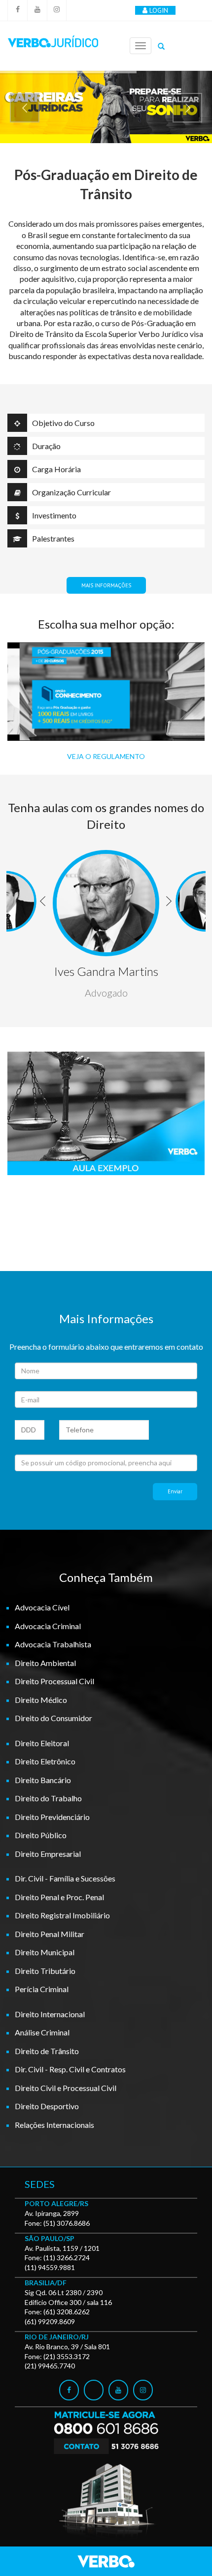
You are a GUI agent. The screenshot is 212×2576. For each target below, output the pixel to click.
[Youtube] (37, 10)
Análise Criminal (42, 2032)
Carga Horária (56, 469)
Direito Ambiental (45, 1663)
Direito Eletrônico (45, 1761)
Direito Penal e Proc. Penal (59, 1897)
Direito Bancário (43, 1780)
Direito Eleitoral (42, 1743)
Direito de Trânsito (47, 2051)
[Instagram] (57, 10)
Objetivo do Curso (63, 423)
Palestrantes (53, 538)
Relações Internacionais (54, 2125)
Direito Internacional (50, 2014)
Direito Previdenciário (52, 1817)
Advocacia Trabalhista (53, 1644)
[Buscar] (161, 46)
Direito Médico (41, 1700)
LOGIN (159, 10)
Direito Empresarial (48, 1854)
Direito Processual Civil (54, 1681)
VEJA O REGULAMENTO (106, 756)
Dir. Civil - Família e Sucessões (65, 1878)
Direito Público (41, 1835)
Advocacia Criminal (48, 1626)
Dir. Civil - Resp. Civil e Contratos (70, 2069)
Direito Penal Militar (50, 1934)
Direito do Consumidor (53, 1718)
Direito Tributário (45, 1971)
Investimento (54, 515)
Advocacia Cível (42, 1607)
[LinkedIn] (94, 2390)
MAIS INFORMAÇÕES (106, 585)
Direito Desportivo (47, 2106)
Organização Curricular (71, 492)
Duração (46, 446)
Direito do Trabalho (48, 1798)
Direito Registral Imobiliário (62, 1915)
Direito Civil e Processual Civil (66, 2088)
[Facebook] (17, 10)
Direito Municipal (45, 1952)
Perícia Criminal (42, 1989)
